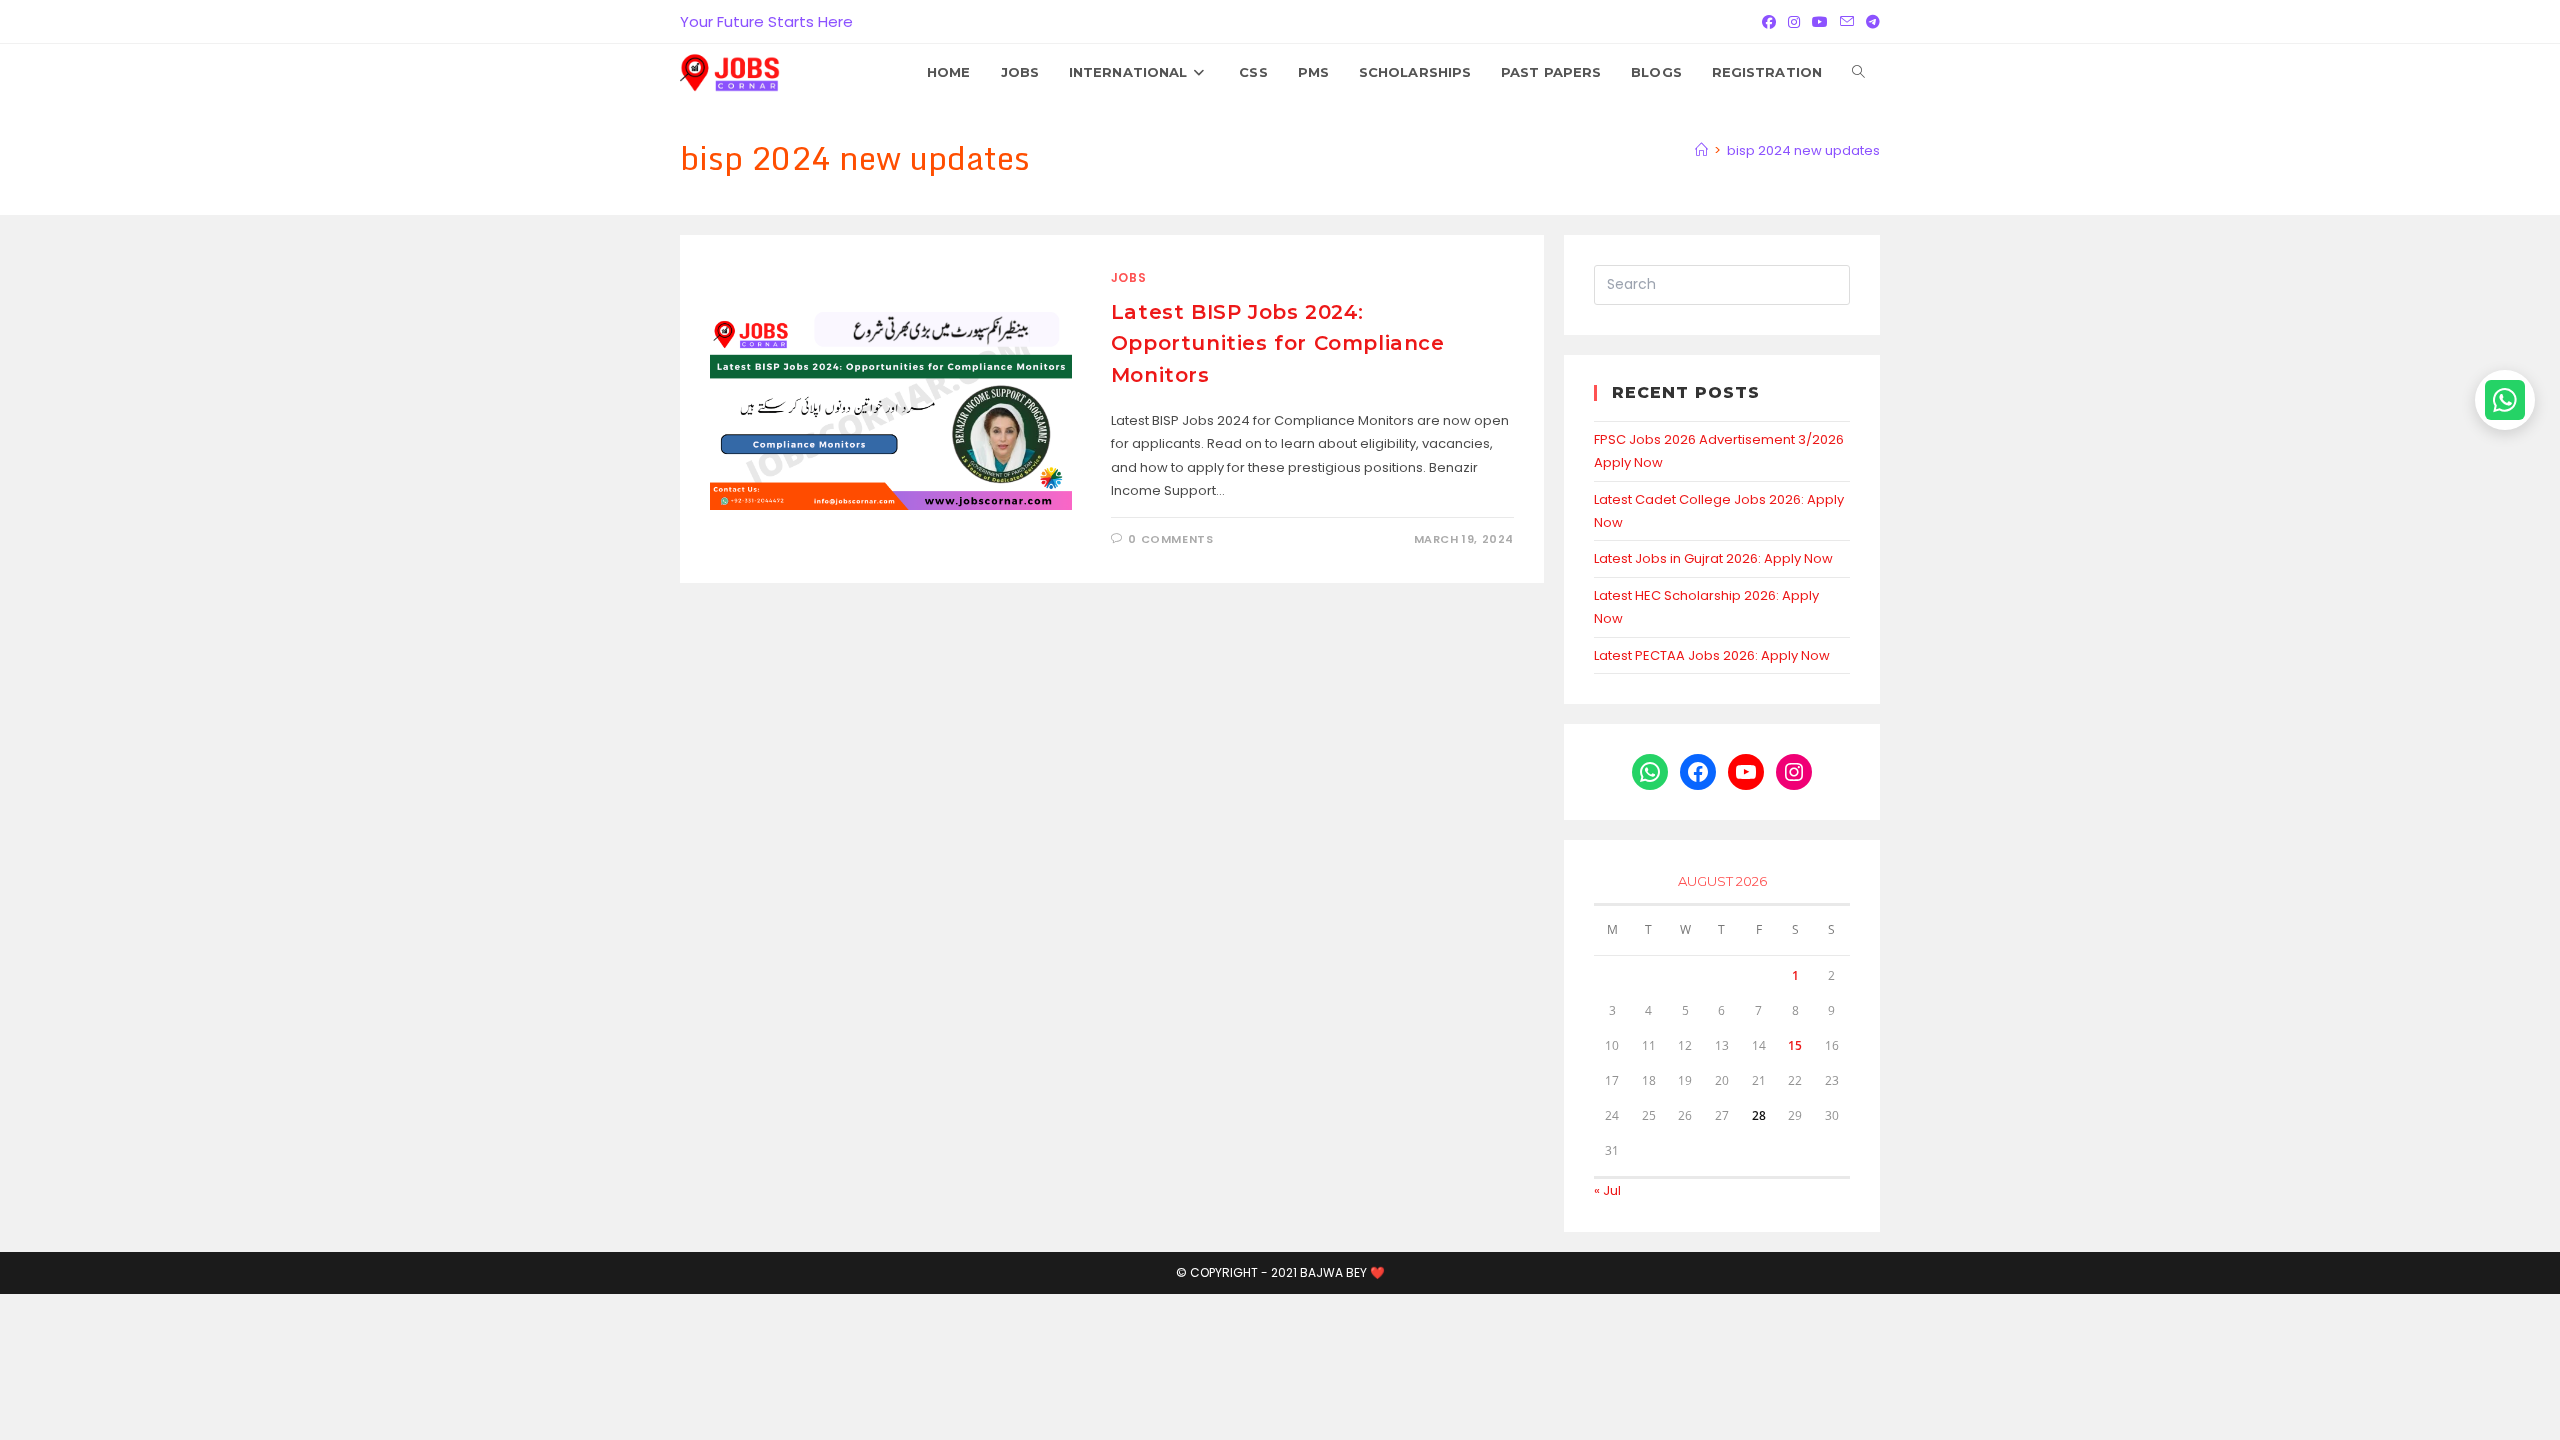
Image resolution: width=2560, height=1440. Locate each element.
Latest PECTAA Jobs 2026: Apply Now (1712, 655)
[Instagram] (1794, 22)
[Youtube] (1820, 22)
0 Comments (1170, 539)
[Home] (1701, 150)
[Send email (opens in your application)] (1847, 22)
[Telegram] (1870, 22)
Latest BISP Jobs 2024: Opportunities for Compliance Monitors (1278, 343)
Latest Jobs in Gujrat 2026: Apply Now (1713, 558)
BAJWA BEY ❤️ (1342, 1272)
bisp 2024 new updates (1803, 150)
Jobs (1128, 277)
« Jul (1607, 1190)
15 (1795, 1045)
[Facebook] (1769, 22)
